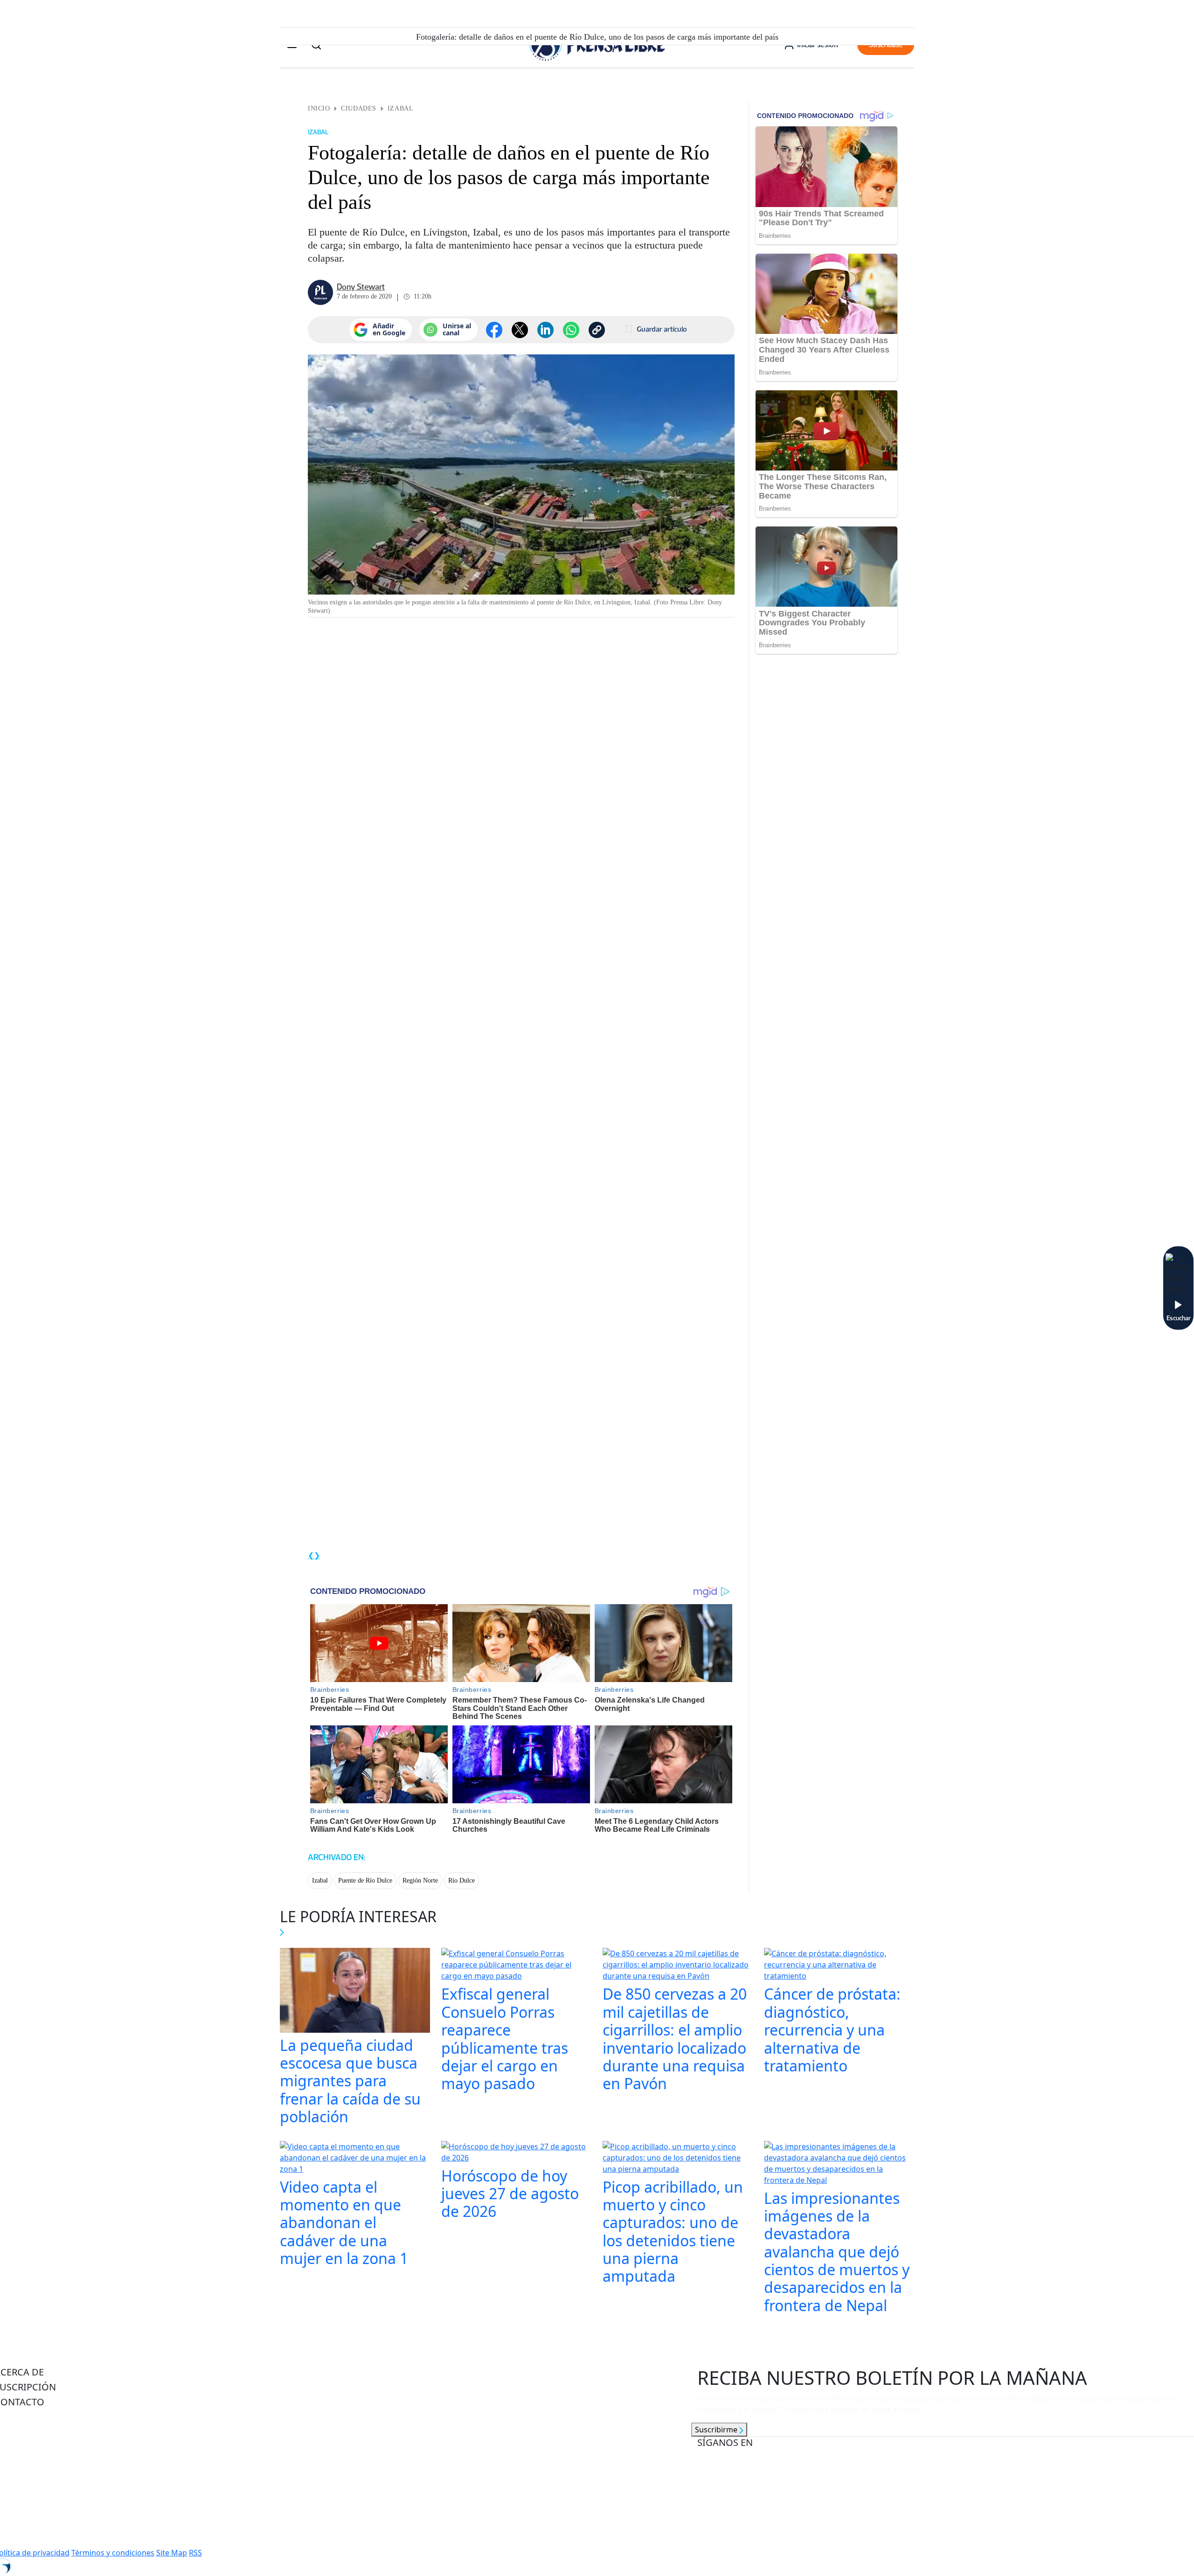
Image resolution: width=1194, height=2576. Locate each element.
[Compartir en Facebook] (494, 330)
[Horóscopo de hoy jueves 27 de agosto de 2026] (516, 2153)
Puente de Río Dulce (365, 1880)
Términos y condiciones (113, 2553)
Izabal (400, 108)
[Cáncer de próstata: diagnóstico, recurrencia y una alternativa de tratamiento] (839, 1966)
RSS (195, 2553)
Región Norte (420, 1880)
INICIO (319, 108)
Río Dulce (462, 1880)
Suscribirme (717, 2430)
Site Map (172, 2553)
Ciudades (358, 108)
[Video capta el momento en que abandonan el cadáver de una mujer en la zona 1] (355, 2159)
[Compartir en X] (520, 330)
